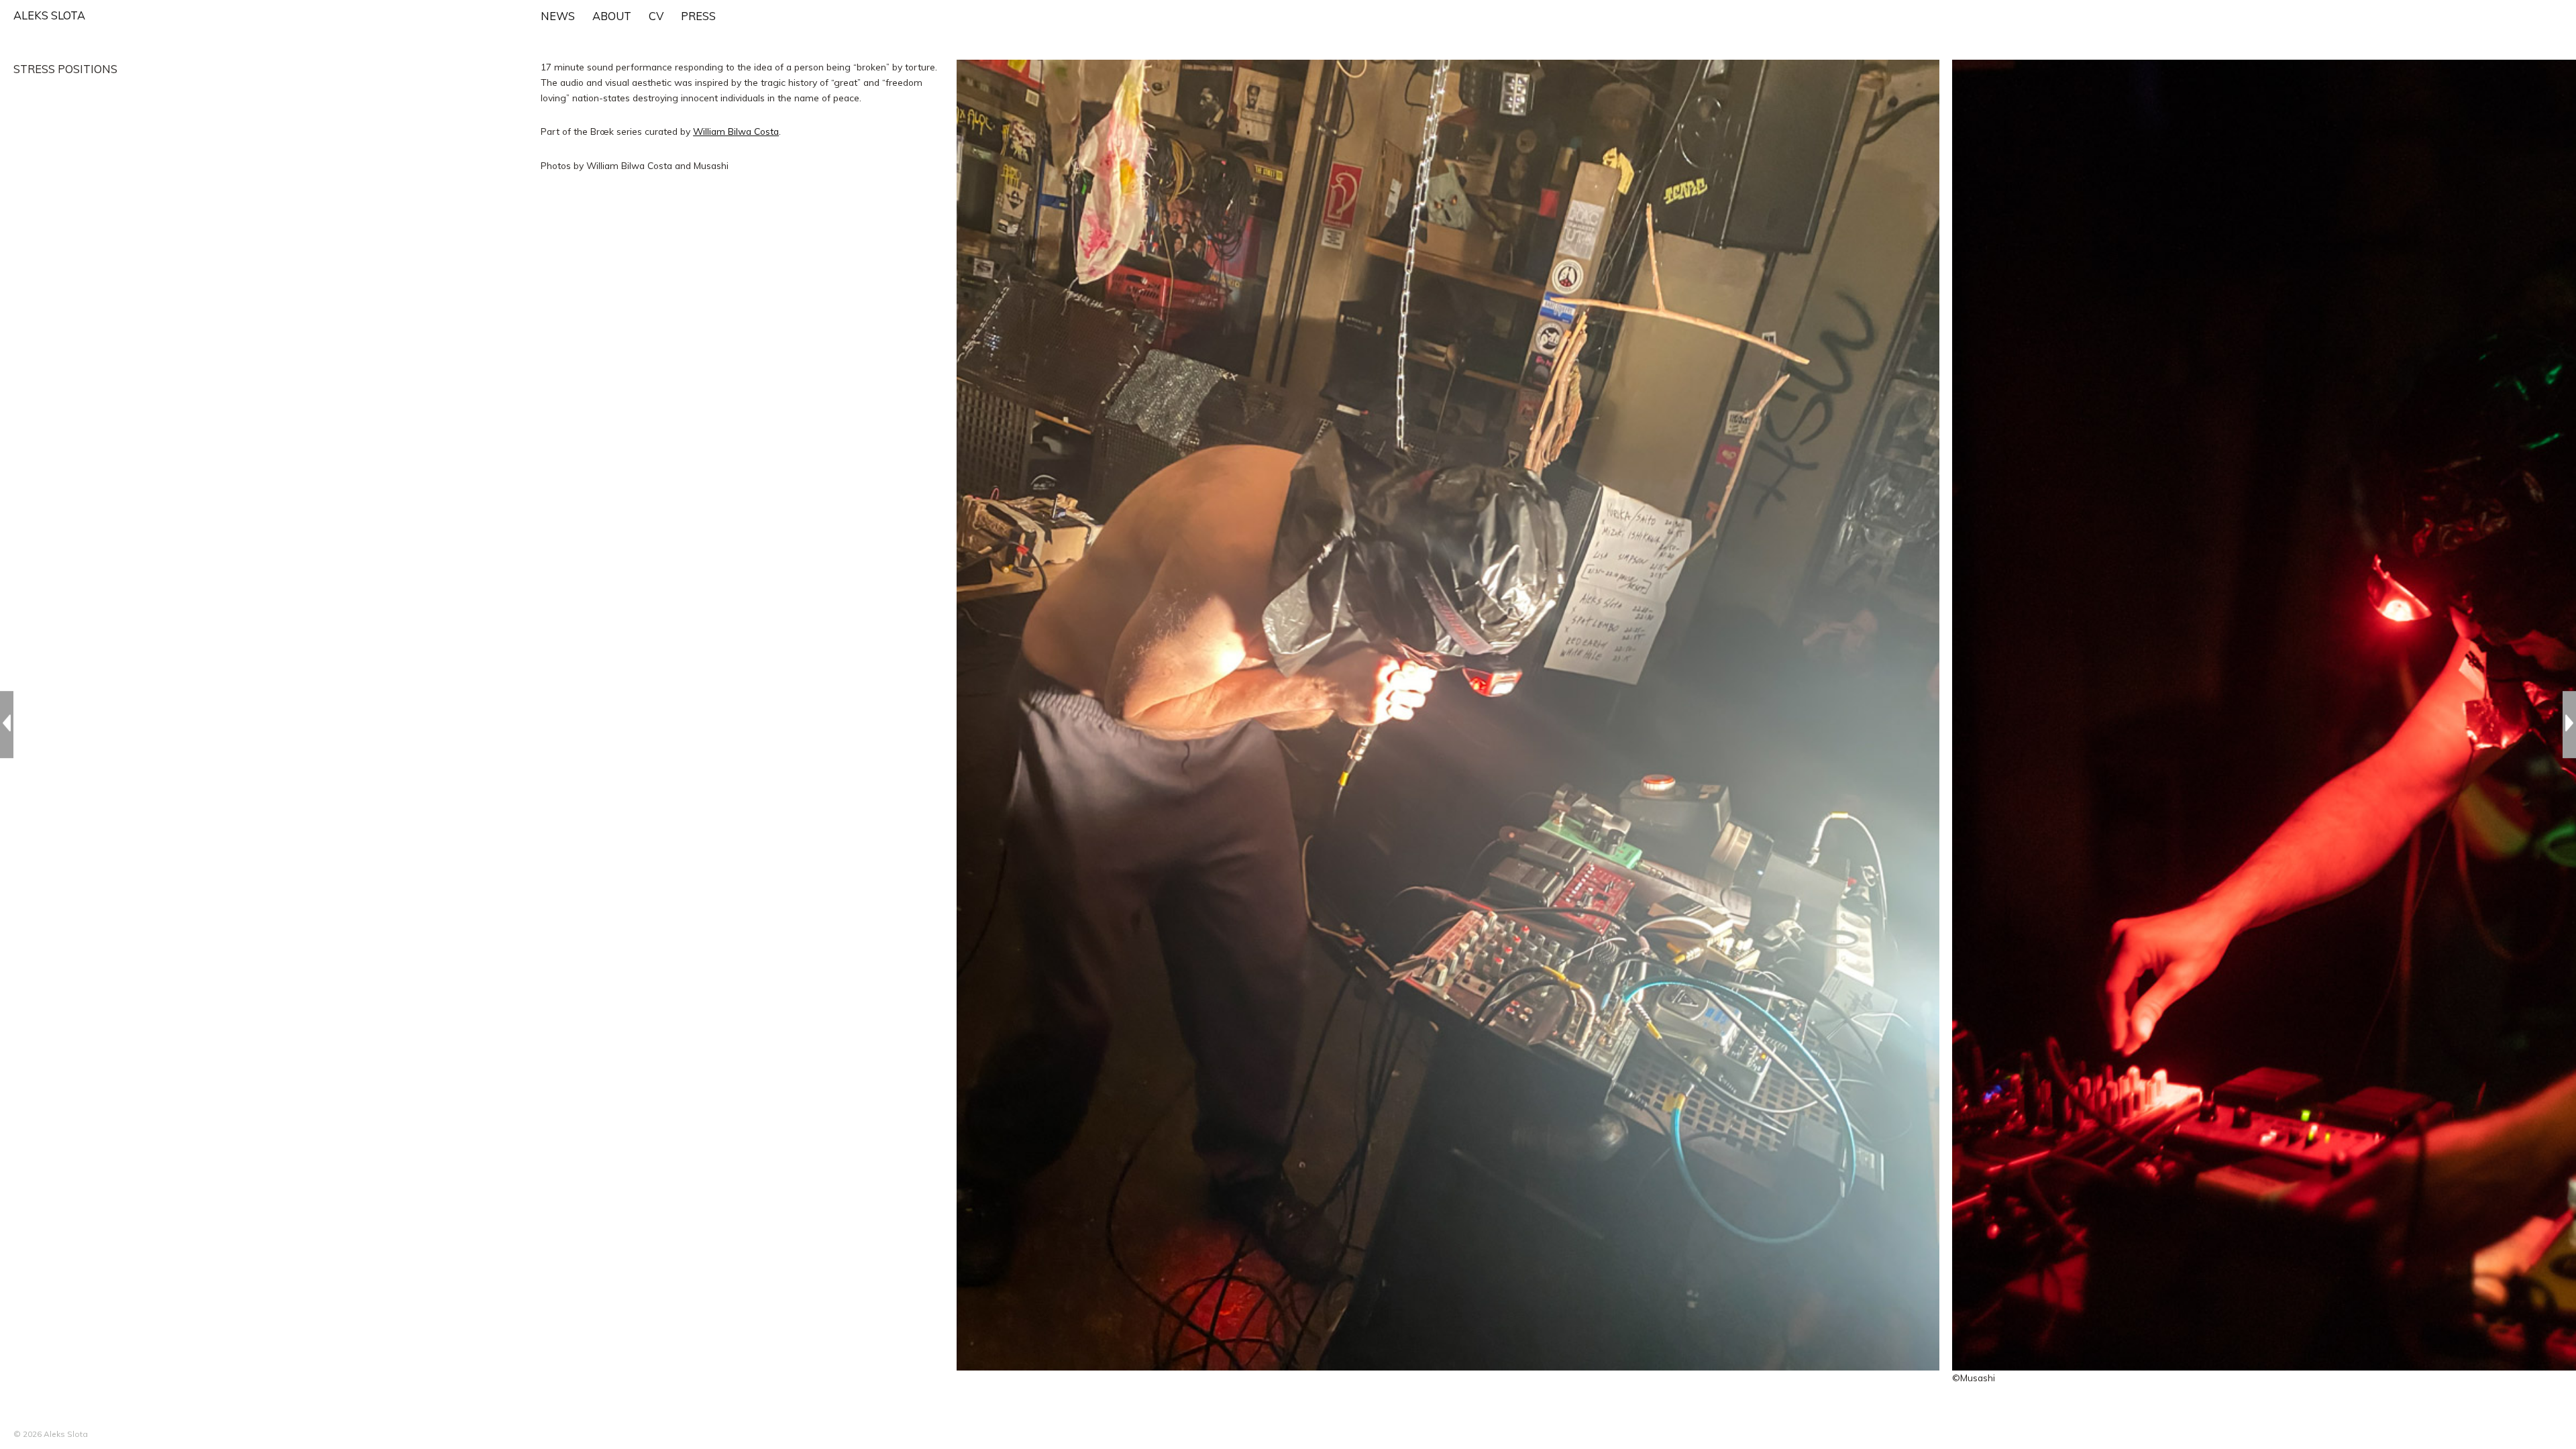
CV (656, 16)
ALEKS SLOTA (49, 15)
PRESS (698, 16)
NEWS (558, 16)
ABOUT (612, 16)
